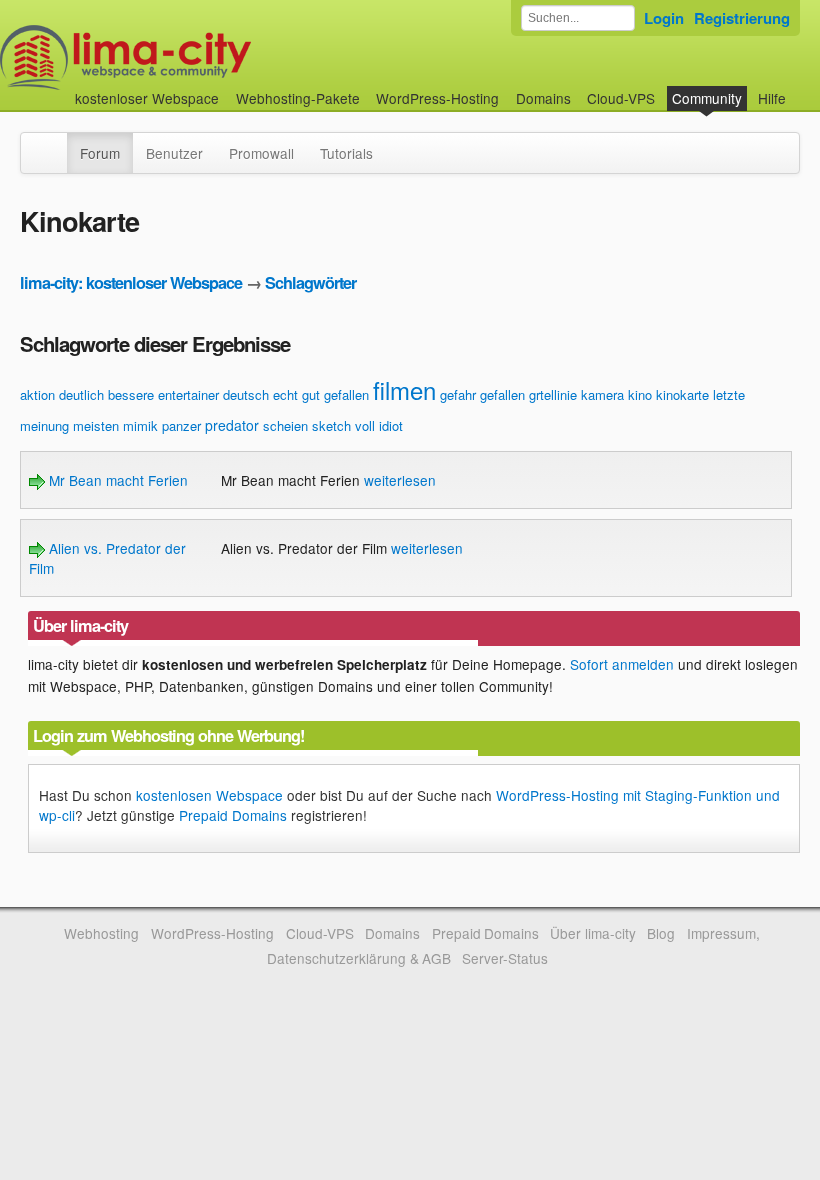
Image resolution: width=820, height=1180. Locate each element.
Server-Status (505, 958)
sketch (331, 425)
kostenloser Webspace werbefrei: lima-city (200, 57)
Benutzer (174, 153)
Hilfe (772, 98)
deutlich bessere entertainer (139, 394)
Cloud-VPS (621, 98)
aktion (37, 394)
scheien (285, 425)
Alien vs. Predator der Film (107, 558)
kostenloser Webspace (147, 98)
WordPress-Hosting (437, 98)
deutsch (246, 394)
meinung (44, 425)
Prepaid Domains (233, 815)
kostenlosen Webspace (209, 795)
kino (640, 394)
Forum (100, 153)
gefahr (458, 394)
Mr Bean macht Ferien (116, 480)
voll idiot (379, 425)
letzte (729, 394)
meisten (96, 425)
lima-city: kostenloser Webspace (131, 282)
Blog (661, 933)
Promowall (261, 153)
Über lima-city (592, 933)
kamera (602, 394)
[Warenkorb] (802, 88)
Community (707, 98)
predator (232, 425)
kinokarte (682, 394)
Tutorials (346, 153)
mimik (140, 425)
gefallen (502, 394)
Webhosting (101, 933)
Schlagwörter (310, 282)
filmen (404, 389)
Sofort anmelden (622, 664)
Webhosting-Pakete (298, 98)
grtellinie (553, 394)
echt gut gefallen (321, 394)
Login (664, 18)
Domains (543, 98)
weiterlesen (400, 480)
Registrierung (742, 18)
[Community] (54, 143)
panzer (181, 425)
